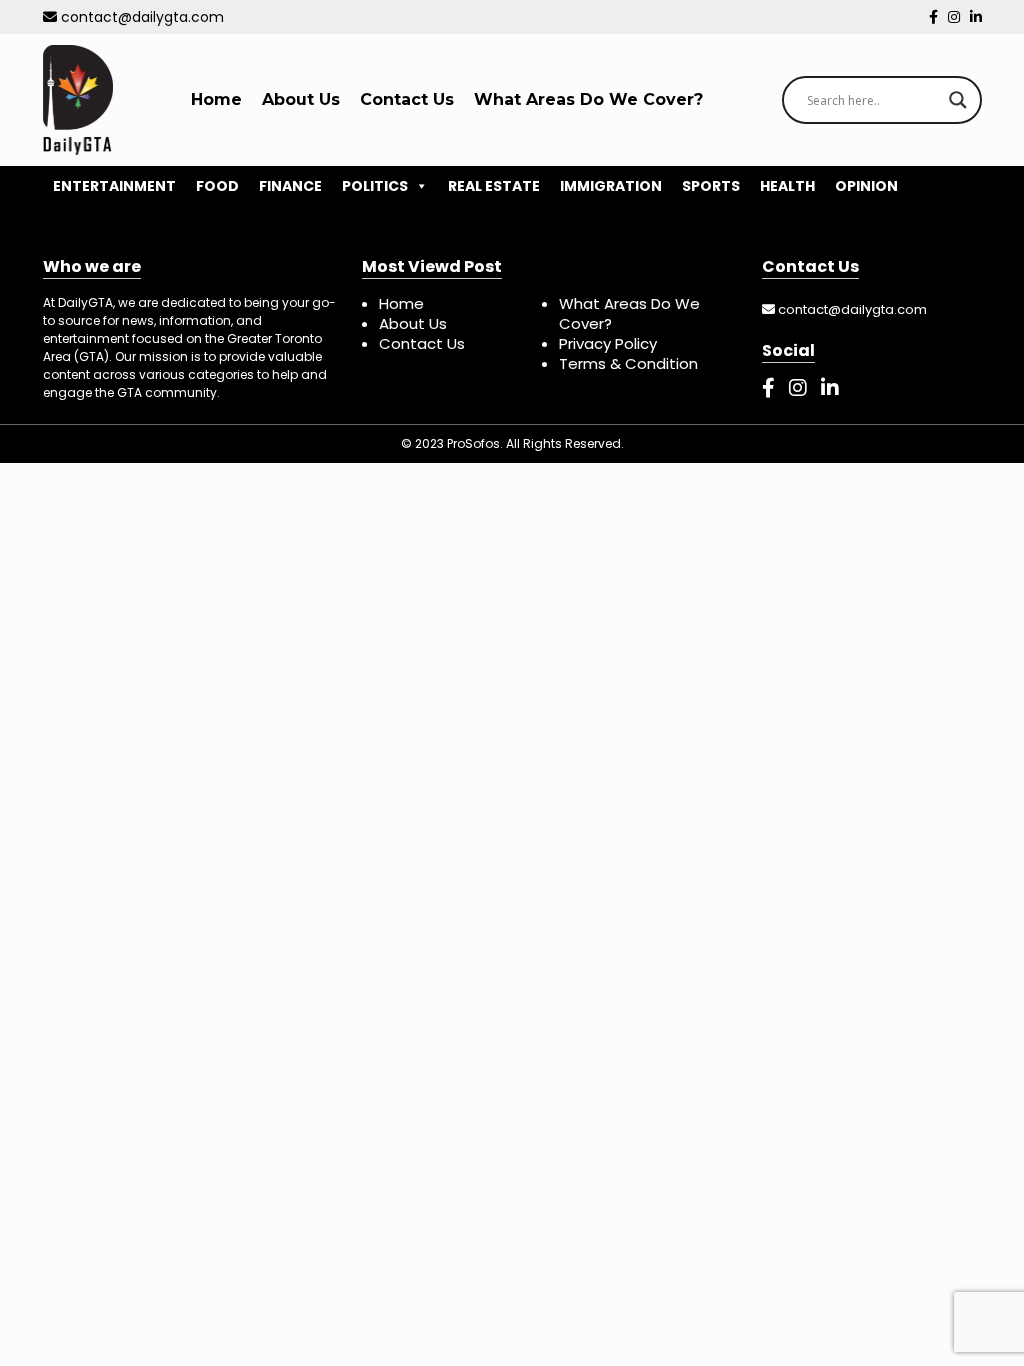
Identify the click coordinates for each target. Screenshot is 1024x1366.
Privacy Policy (608, 343)
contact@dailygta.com (140, 17)
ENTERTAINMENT (114, 186)
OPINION (866, 186)
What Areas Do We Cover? (588, 99)
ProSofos (473, 443)
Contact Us (407, 99)
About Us (301, 99)
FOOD (217, 186)
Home (216, 99)
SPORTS (711, 186)
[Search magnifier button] (958, 100)
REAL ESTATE (494, 186)
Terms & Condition (628, 363)
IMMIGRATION (611, 186)
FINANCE (290, 186)
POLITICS (375, 186)
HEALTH (787, 186)
